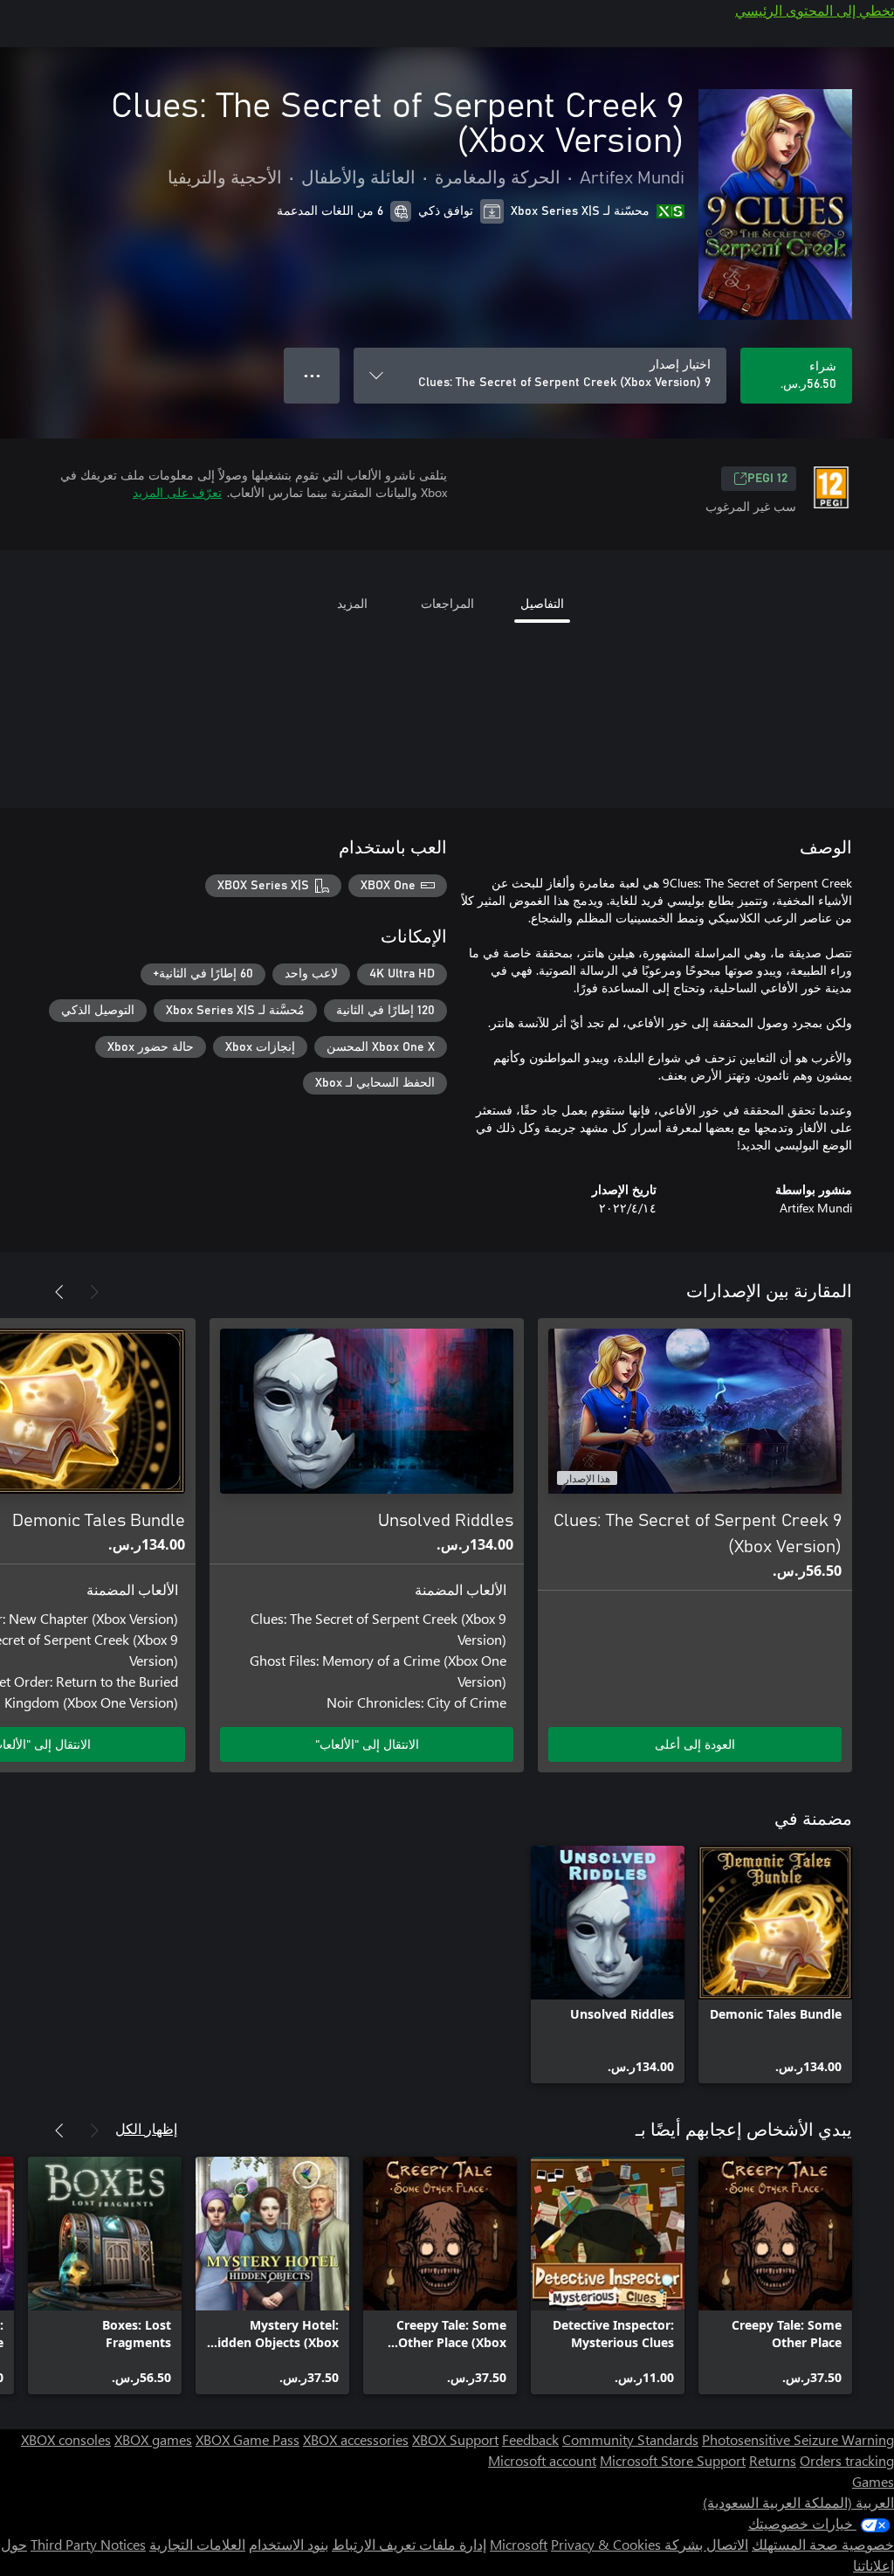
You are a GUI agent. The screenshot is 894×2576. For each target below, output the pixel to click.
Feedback (530, 2439)
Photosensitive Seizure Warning (798, 2439)
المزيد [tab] (352, 603)
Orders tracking (847, 2460)
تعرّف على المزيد (177, 492)
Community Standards (630, 2439)
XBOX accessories (356, 2439)
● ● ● (312, 375)
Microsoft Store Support (673, 2460)
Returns (773, 2460)
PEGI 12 (767, 479)
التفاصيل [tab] (542, 603)
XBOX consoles (66, 2439)
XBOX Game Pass (248, 2439)
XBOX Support (455, 2439)
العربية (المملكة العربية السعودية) (798, 2502)
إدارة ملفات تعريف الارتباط (409, 2544)
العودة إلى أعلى (695, 1744)
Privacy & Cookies (606, 2544)
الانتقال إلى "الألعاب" (367, 1744)
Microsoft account (542, 2460)
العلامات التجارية (197, 2544)
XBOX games (153, 2439)
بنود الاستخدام (289, 2544)
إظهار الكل (146, 2128)
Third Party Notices (88, 2544)
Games (873, 2481)
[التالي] (59, 1292)
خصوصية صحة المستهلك (823, 2544)
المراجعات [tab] (447, 603)
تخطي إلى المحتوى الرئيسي (815, 10)
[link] (775, 1965)
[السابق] (94, 1292)
